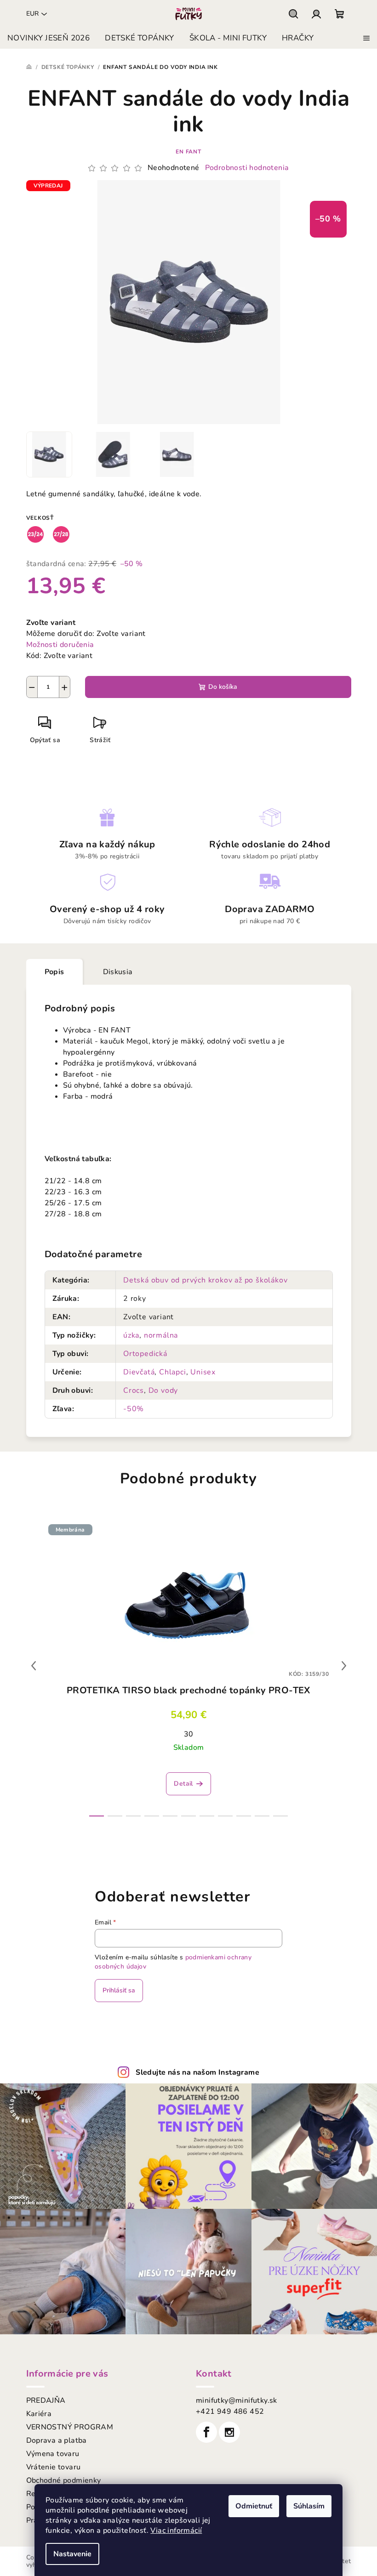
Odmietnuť (254, 2506)
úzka (131, 1335)
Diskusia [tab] (118, 972)
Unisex (203, 1372)
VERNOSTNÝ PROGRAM (70, 2427)
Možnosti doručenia (60, 645)
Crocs (134, 1390)
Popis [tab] (54, 972)
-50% (134, 1409)
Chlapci (173, 1372)
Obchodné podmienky (64, 2480)
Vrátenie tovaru (54, 2467)
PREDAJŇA (46, 2400)
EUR (32, 14)
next (344, 1666)
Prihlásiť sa (119, 1990)
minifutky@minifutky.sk (237, 2400)
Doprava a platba (57, 2440)
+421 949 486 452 (230, 2411)
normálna (161, 1335)
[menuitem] (49, 38)
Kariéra (39, 2414)
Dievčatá (139, 1372)
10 (280, 1816)
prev (34, 1666)
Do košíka (223, 687)
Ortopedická (145, 1354)
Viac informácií (176, 2531)
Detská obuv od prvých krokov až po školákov (205, 1280)
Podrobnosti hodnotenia (247, 168)
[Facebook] (206, 2432)
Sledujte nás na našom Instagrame (197, 2072)
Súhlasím (309, 2506)
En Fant (188, 152)
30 (189, 1734)
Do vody (163, 1390)
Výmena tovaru (53, 2454)
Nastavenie (72, 2554)
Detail (183, 1784)
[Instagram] (229, 2432)
